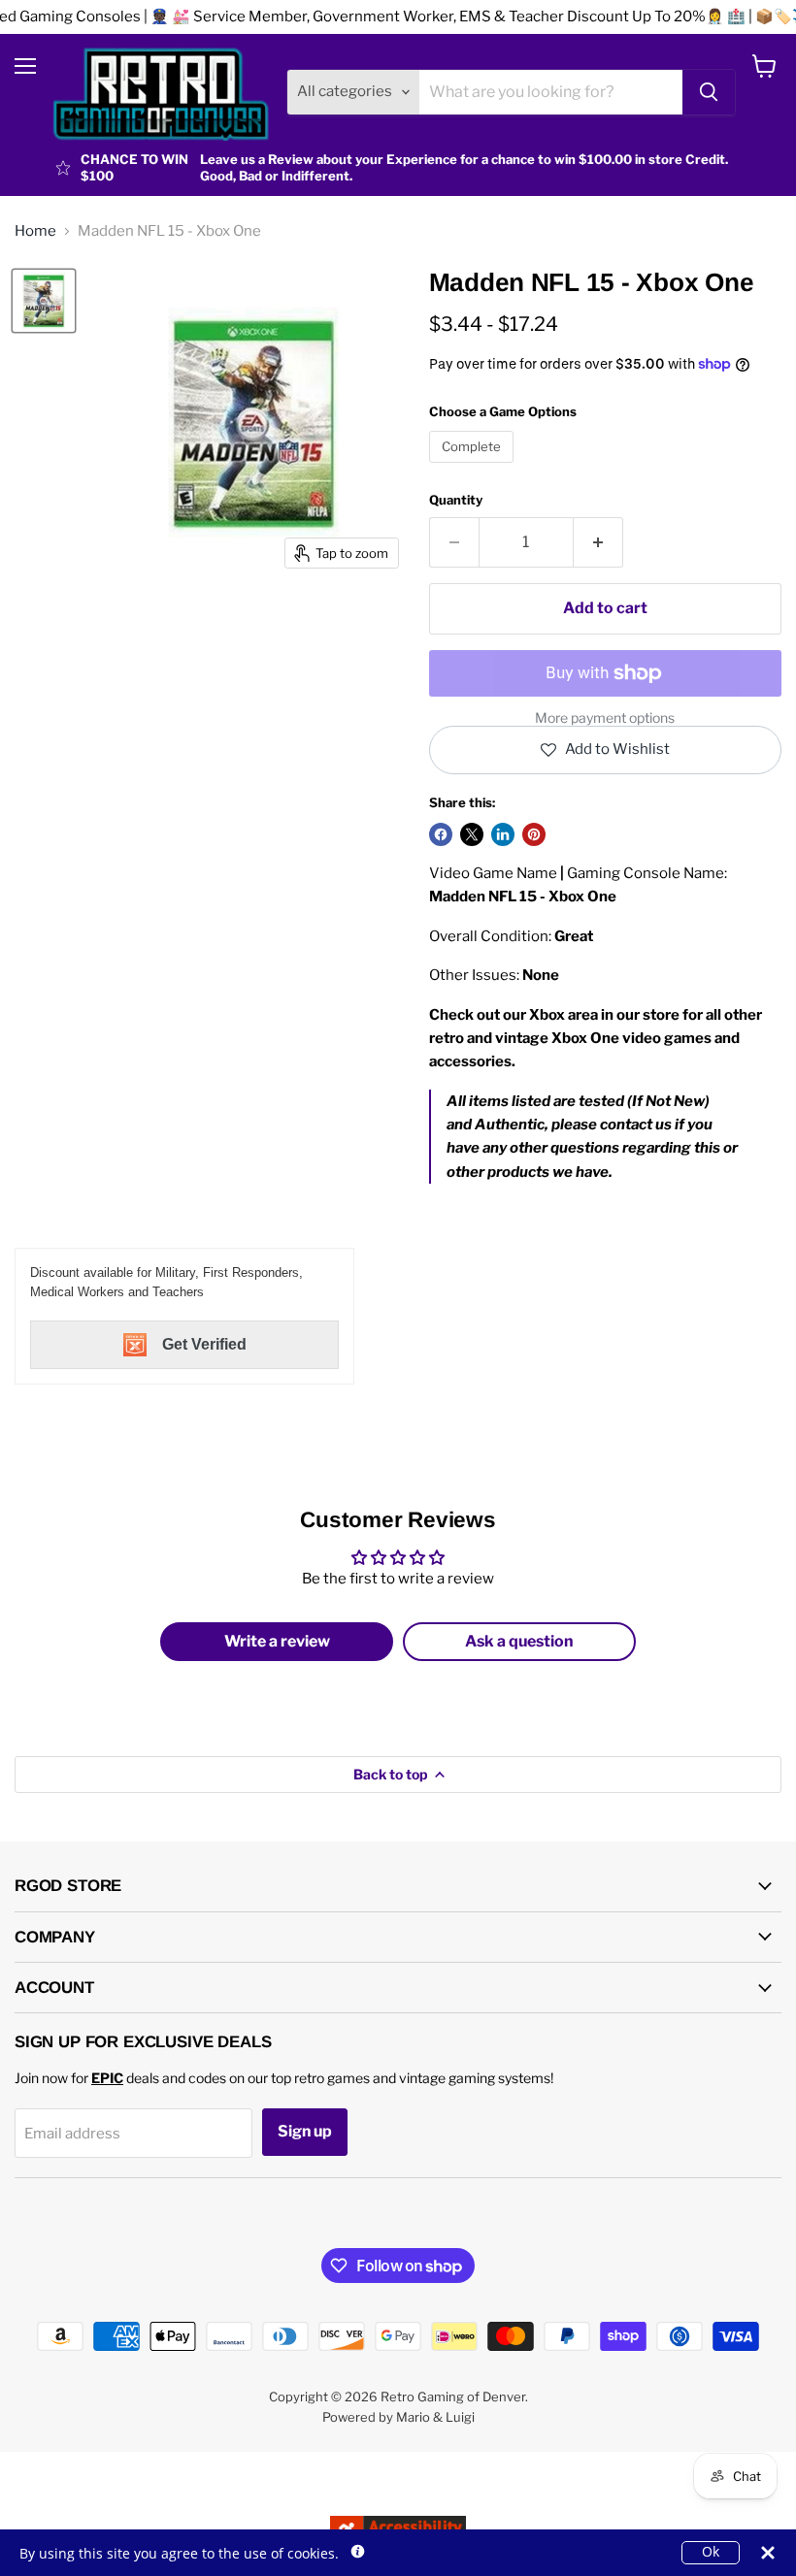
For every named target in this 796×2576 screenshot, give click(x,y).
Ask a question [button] (519, 1641)
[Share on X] (472, 834)
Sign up (305, 2131)
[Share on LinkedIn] (503, 834)
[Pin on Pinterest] (534, 834)
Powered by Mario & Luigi (398, 2417)
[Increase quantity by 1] (598, 542)
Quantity (456, 500)
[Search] (709, 92)
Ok (711, 2552)
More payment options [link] (605, 718)
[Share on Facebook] (441, 834)
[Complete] (474, 468)
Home (35, 231)
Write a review (277, 1641)
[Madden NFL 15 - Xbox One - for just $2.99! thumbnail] (44, 301)
